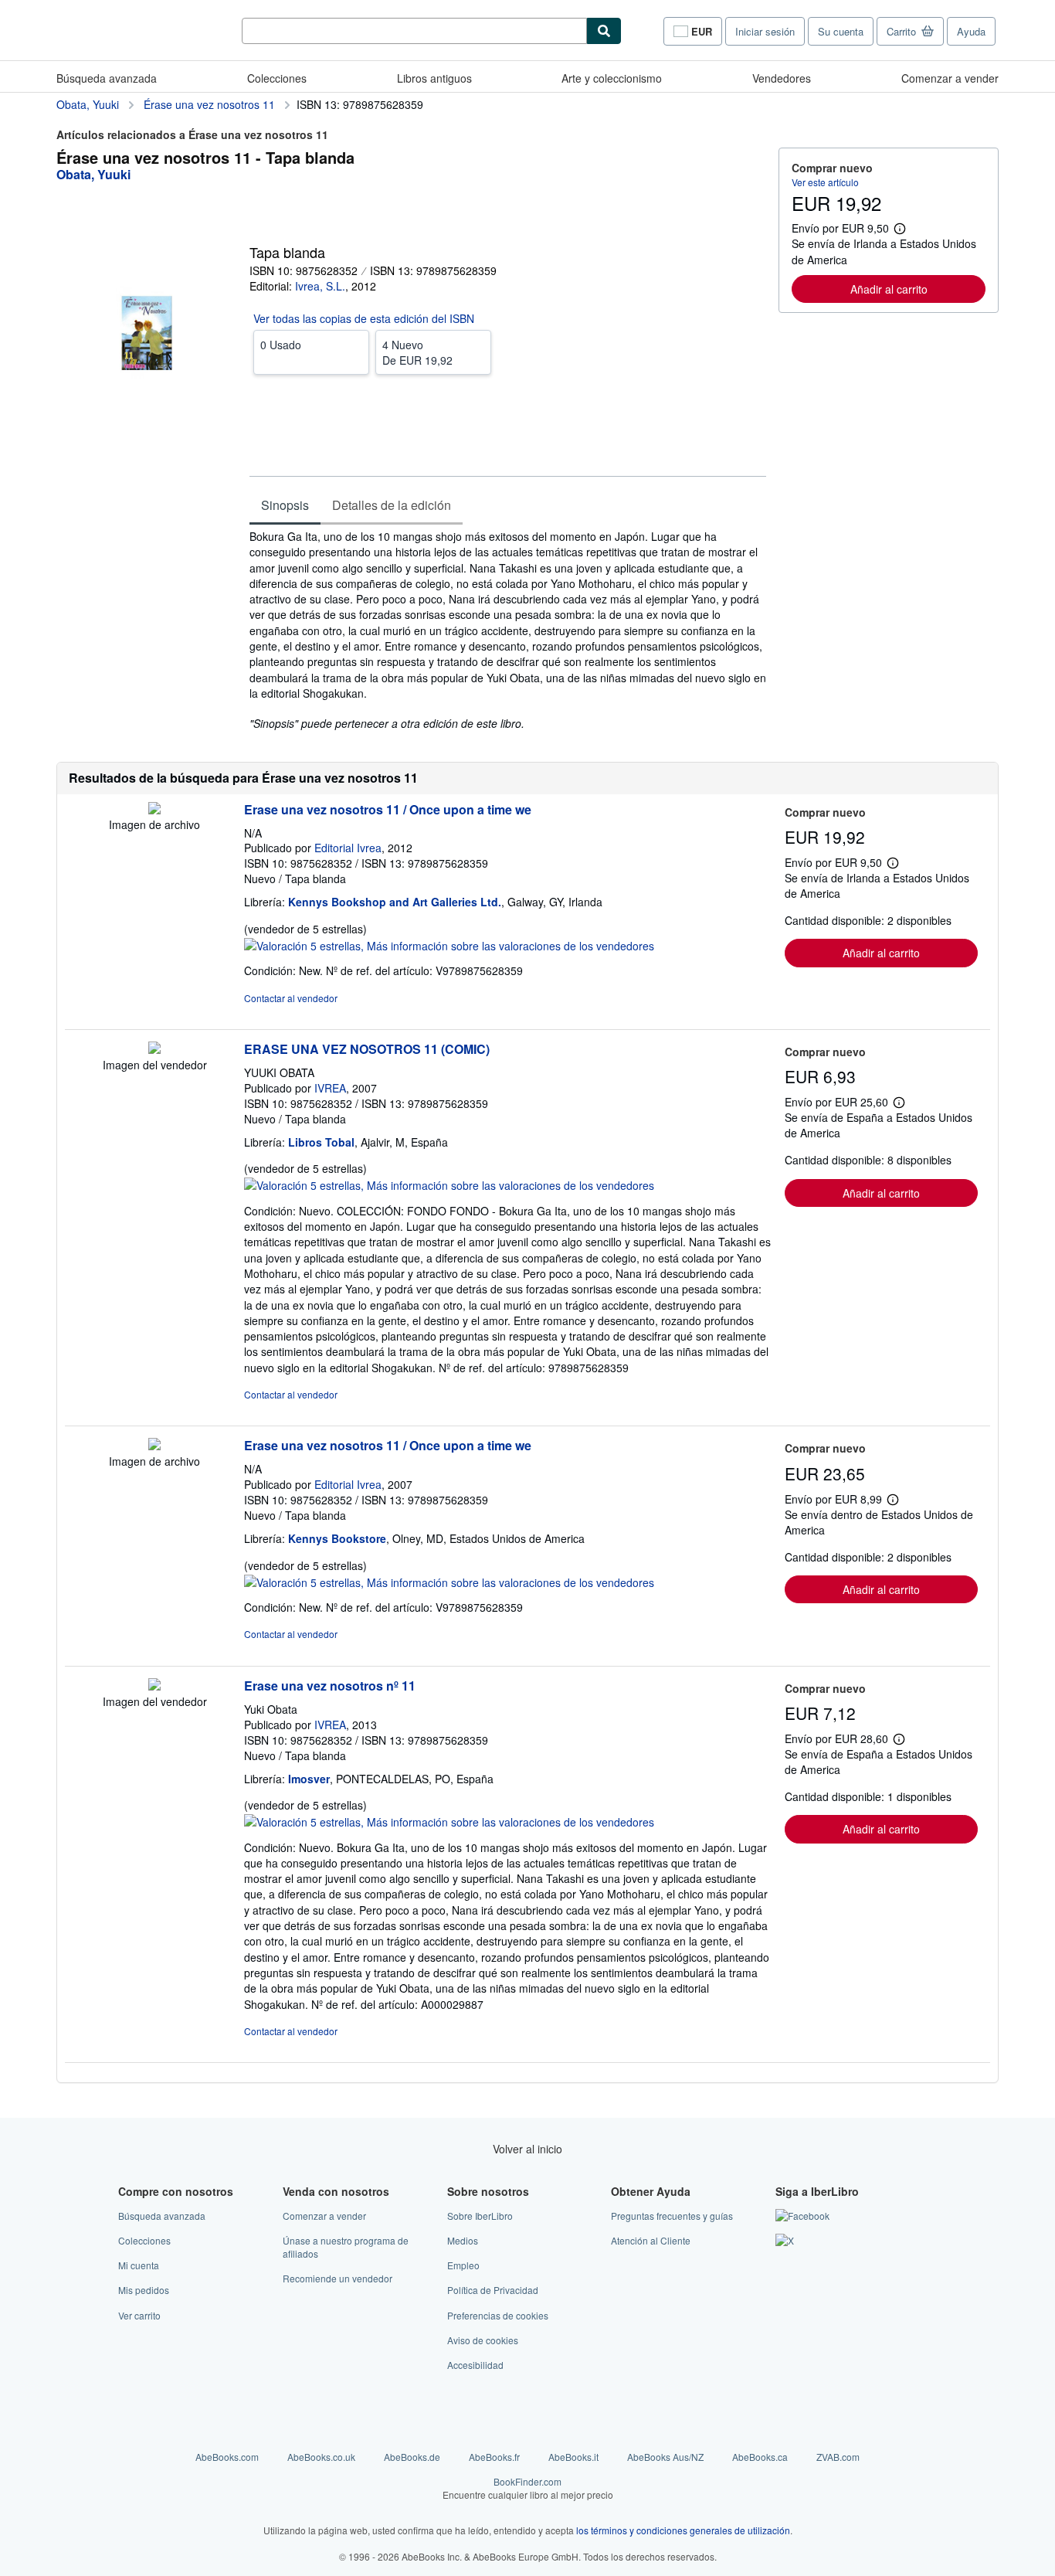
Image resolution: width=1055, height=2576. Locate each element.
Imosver (309, 1779)
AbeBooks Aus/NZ (665, 2457)
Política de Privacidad (493, 2290)
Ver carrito (139, 2315)
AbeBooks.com (227, 2457)
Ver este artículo (825, 182)
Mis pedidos (144, 2290)
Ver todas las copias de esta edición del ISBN (364, 318)
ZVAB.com (838, 2457)
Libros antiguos (434, 78)
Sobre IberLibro (480, 2216)
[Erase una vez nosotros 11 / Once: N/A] (154, 810)
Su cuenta (841, 31)
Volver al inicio (527, 2149)
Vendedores (782, 78)
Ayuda (971, 31)
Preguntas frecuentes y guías (672, 2216)
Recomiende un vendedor (338, 2278)
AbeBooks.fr (494, 2457)
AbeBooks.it (573, 2457)
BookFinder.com (528, 2488)
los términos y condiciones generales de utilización (683, 2530)
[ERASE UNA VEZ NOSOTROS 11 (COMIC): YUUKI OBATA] (154, 1049)
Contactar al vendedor (291, 998)
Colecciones (277, 78)
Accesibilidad (475, 2365)
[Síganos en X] (785, 2240)
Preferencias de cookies (498, 2315)
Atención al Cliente (651, 2240)
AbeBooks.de (412, 2457)
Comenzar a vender (950, 78)
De (417, 352)
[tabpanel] (508, 630)
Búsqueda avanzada (107, 78)
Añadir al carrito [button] (889, 289)
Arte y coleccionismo (612, 78)
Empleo (463, 2265)
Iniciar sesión (765, 31)
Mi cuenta (139, 2265)
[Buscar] (604, 31)
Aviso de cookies (483, 2340)
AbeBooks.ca (760, 2457)
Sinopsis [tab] (285, 505)
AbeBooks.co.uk (321, 2457)
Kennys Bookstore (337, 1538)
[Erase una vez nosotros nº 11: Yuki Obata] (154, 1686)
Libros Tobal (321, 1142)
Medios (463, 2240)
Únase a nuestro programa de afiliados (346, 2247)
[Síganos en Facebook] (802, 2216)
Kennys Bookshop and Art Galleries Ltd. (395, 902)
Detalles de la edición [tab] (392, 505)
